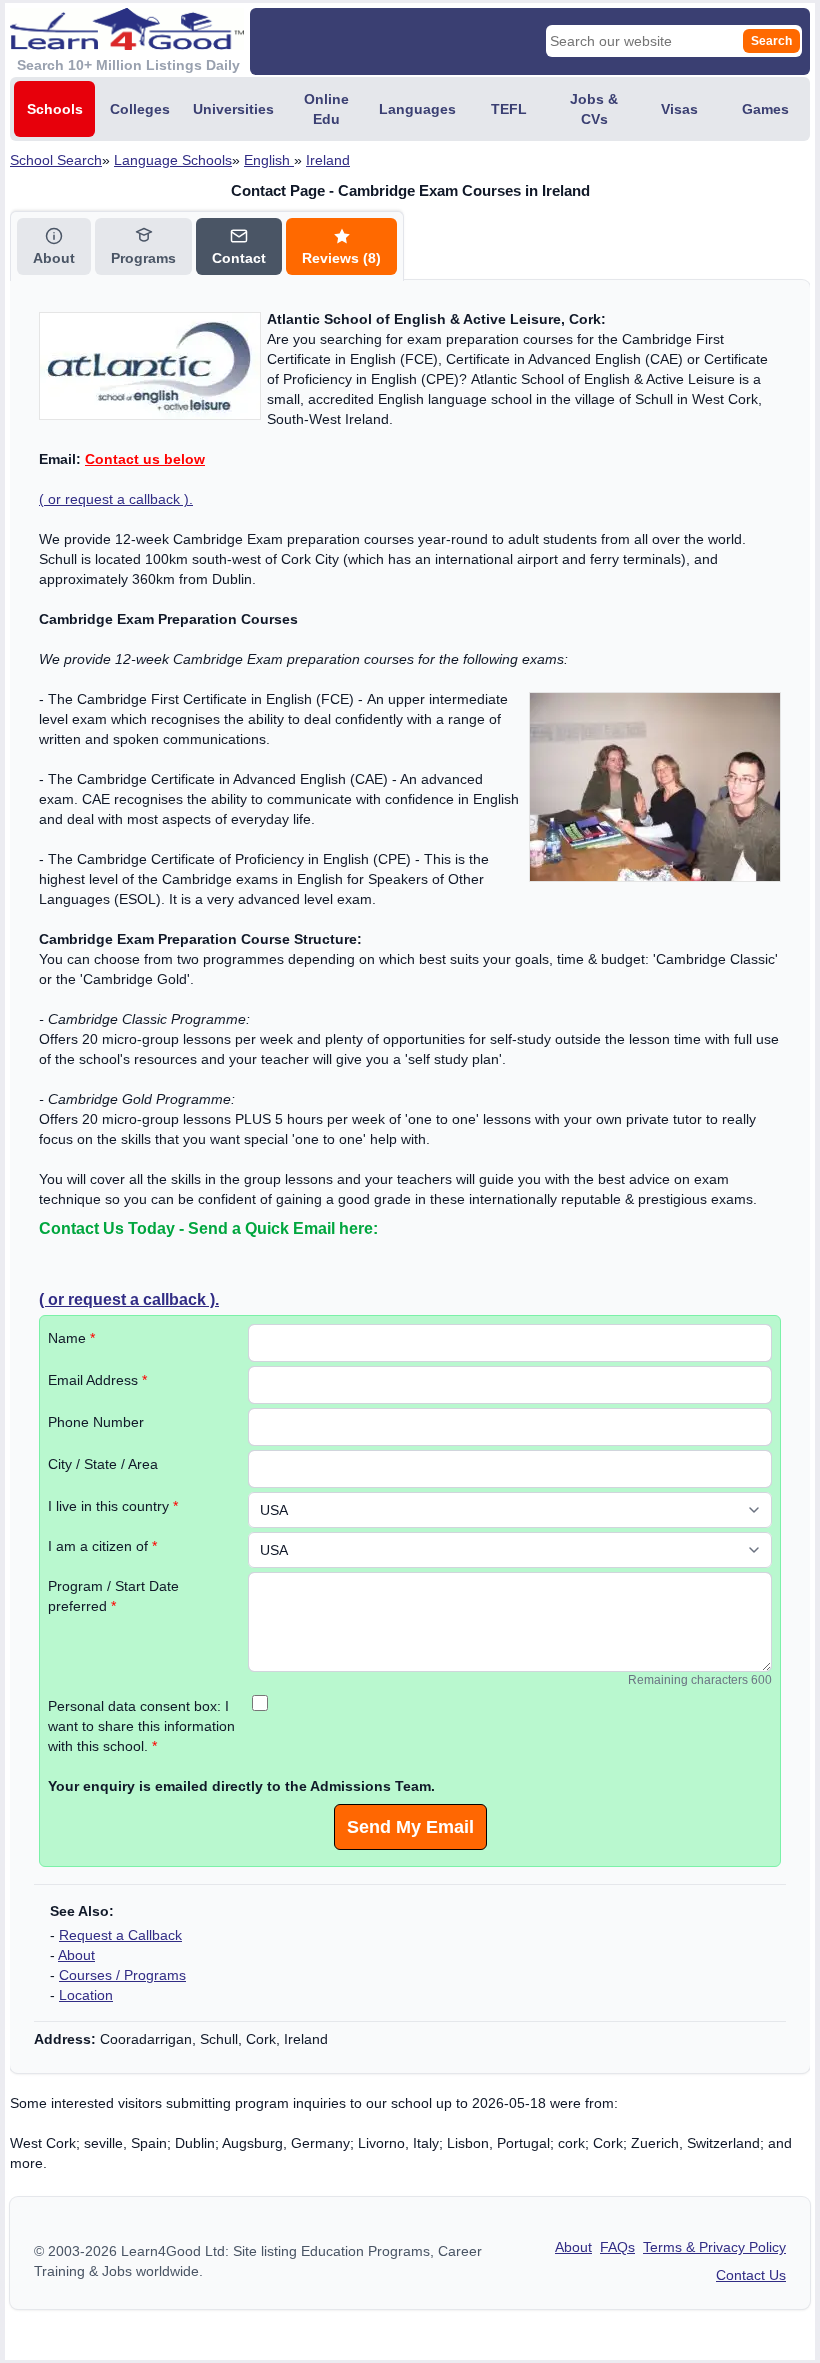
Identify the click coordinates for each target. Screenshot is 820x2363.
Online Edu (326, 109)
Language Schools (173, 160)
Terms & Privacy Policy (714, 2247)
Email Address (97, 1380)
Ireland (328, 160)
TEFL (509, 109)
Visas (679, 109)
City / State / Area (103, 1464)
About (76, 1955)
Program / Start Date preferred (113, 1596)
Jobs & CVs (594, 109)
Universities (233, 109)
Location (86, 1995)
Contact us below (145, 459)
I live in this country (113, 1506)
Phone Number (96, 1422)
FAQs (617, 2247)
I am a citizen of (102, 1546)
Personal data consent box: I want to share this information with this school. (141, 1726)
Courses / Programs (122, 1975)
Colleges (140, 109)
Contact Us (751, 2275)
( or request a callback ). (116, 499)
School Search (56, 160)
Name (71, 1338)
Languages (417, 109)
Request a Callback (120, 1935)
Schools (55, 109)
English (269, 160)
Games (765, 109)
